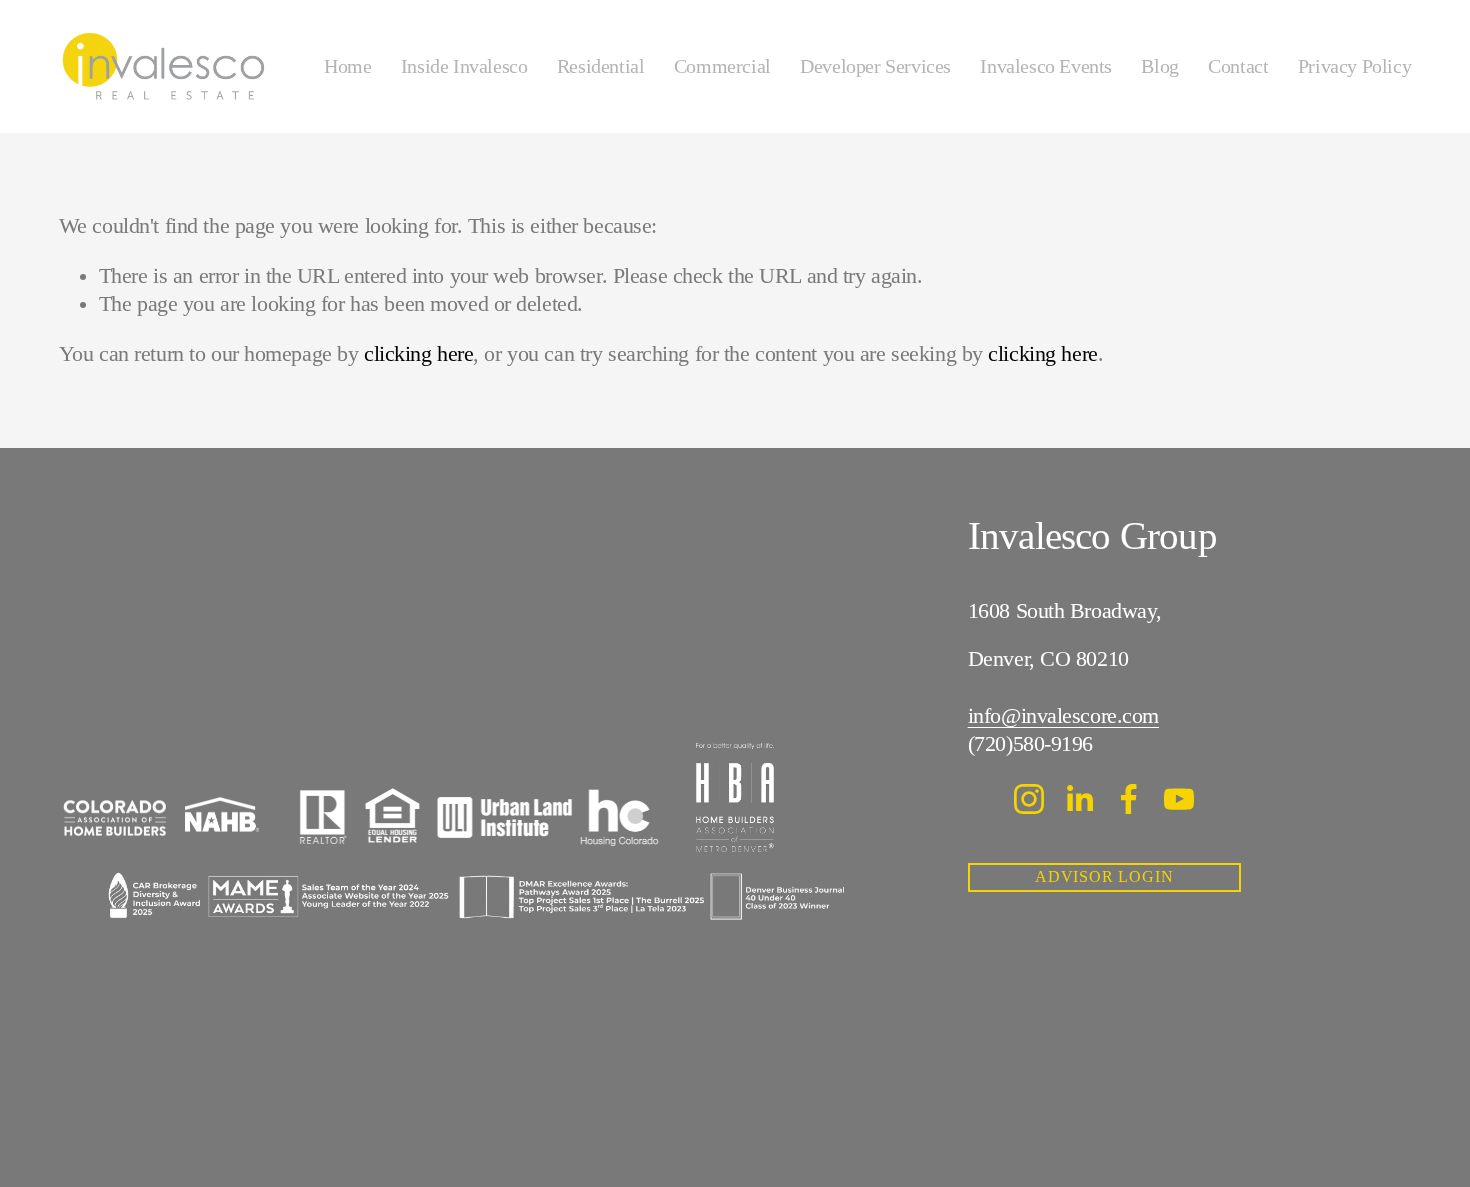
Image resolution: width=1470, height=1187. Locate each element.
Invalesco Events (1046, 66)
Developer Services (875, 66)
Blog (1159, 66)
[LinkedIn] (1079, 799)
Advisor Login (1104, 876)
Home (347, 66)
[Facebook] (1129, 799)
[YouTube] (1179, 799)
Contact (1238, 66)
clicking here (418, 354)
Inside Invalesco (464, 66)
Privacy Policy (1354, 66)
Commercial (722, 66)
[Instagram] (1029, 799)
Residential (601, 66)
